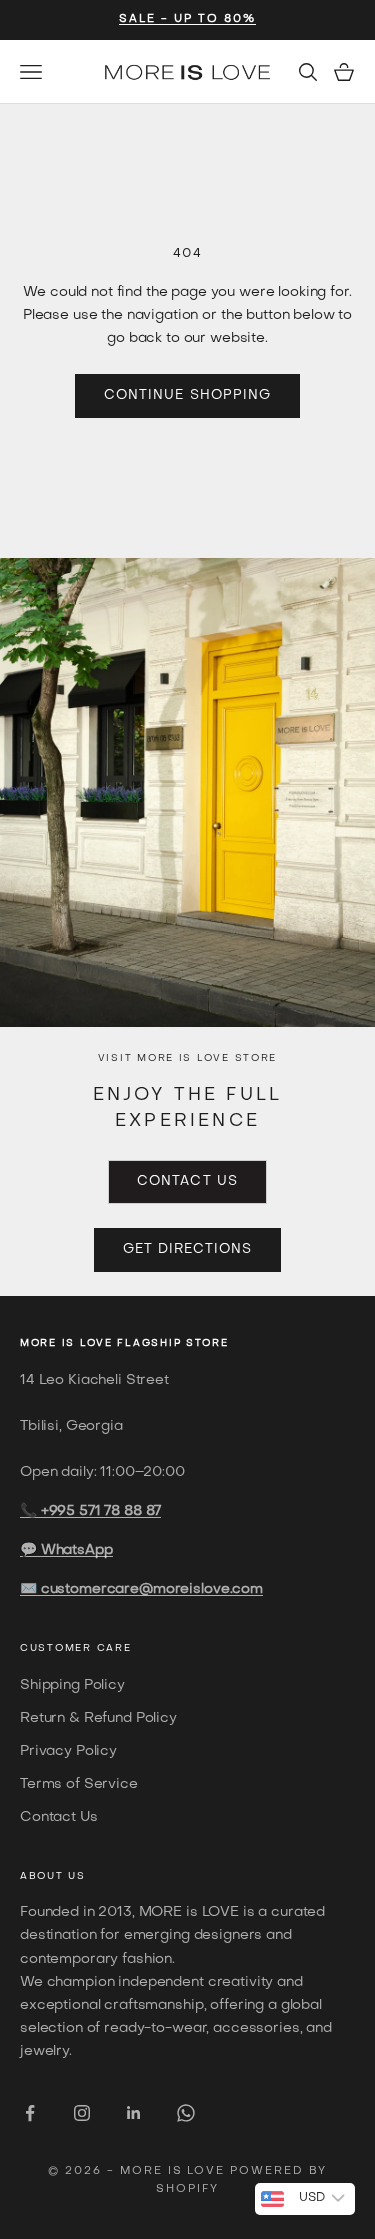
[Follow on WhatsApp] (186, 2113)
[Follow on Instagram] (82, 2113)
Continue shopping (187, 395)
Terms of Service (79, 1784)
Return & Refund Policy (98, 1718)
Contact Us (187, 1181)
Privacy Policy (68, 1751)
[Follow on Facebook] (30, 2113)
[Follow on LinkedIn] (134, 2113)
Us (76, 1876)
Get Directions (188, 1249)
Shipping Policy (72, 1685)
